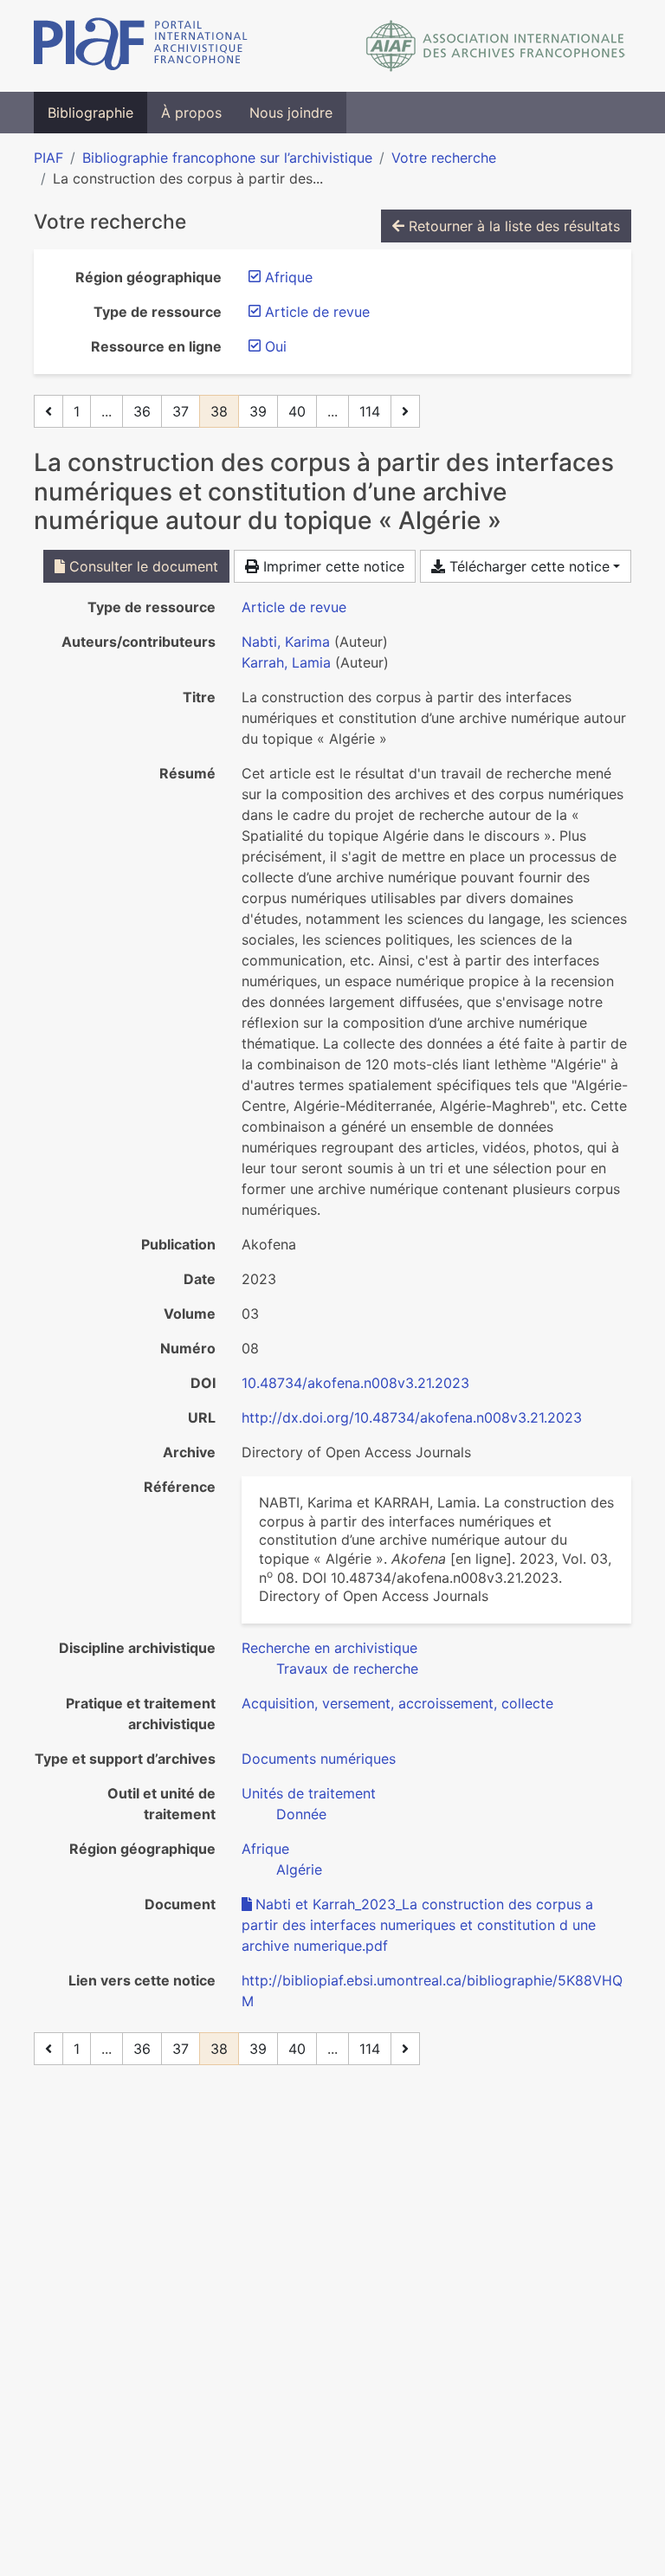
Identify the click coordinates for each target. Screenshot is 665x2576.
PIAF (48, 158)
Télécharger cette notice (527, 566)
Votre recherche (444, 158)
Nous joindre (291, 113)
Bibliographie (90, 113)
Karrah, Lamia (286, 662)
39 (258, 411)
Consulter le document (142, 566)
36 (142, 411)
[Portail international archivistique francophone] (141, 46)
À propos (191, 113)
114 (370, 411)
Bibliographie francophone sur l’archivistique (227, 158)
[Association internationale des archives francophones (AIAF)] (496, 46)
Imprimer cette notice (332, 566)
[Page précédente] (48, 411)
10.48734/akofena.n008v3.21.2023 (355, 1383)
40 (297, 411)
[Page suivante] (405, 411)
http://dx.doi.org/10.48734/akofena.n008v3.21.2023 (412, 1417)
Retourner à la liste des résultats (512, 226)
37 (181, 411)
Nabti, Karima (286, 642)
